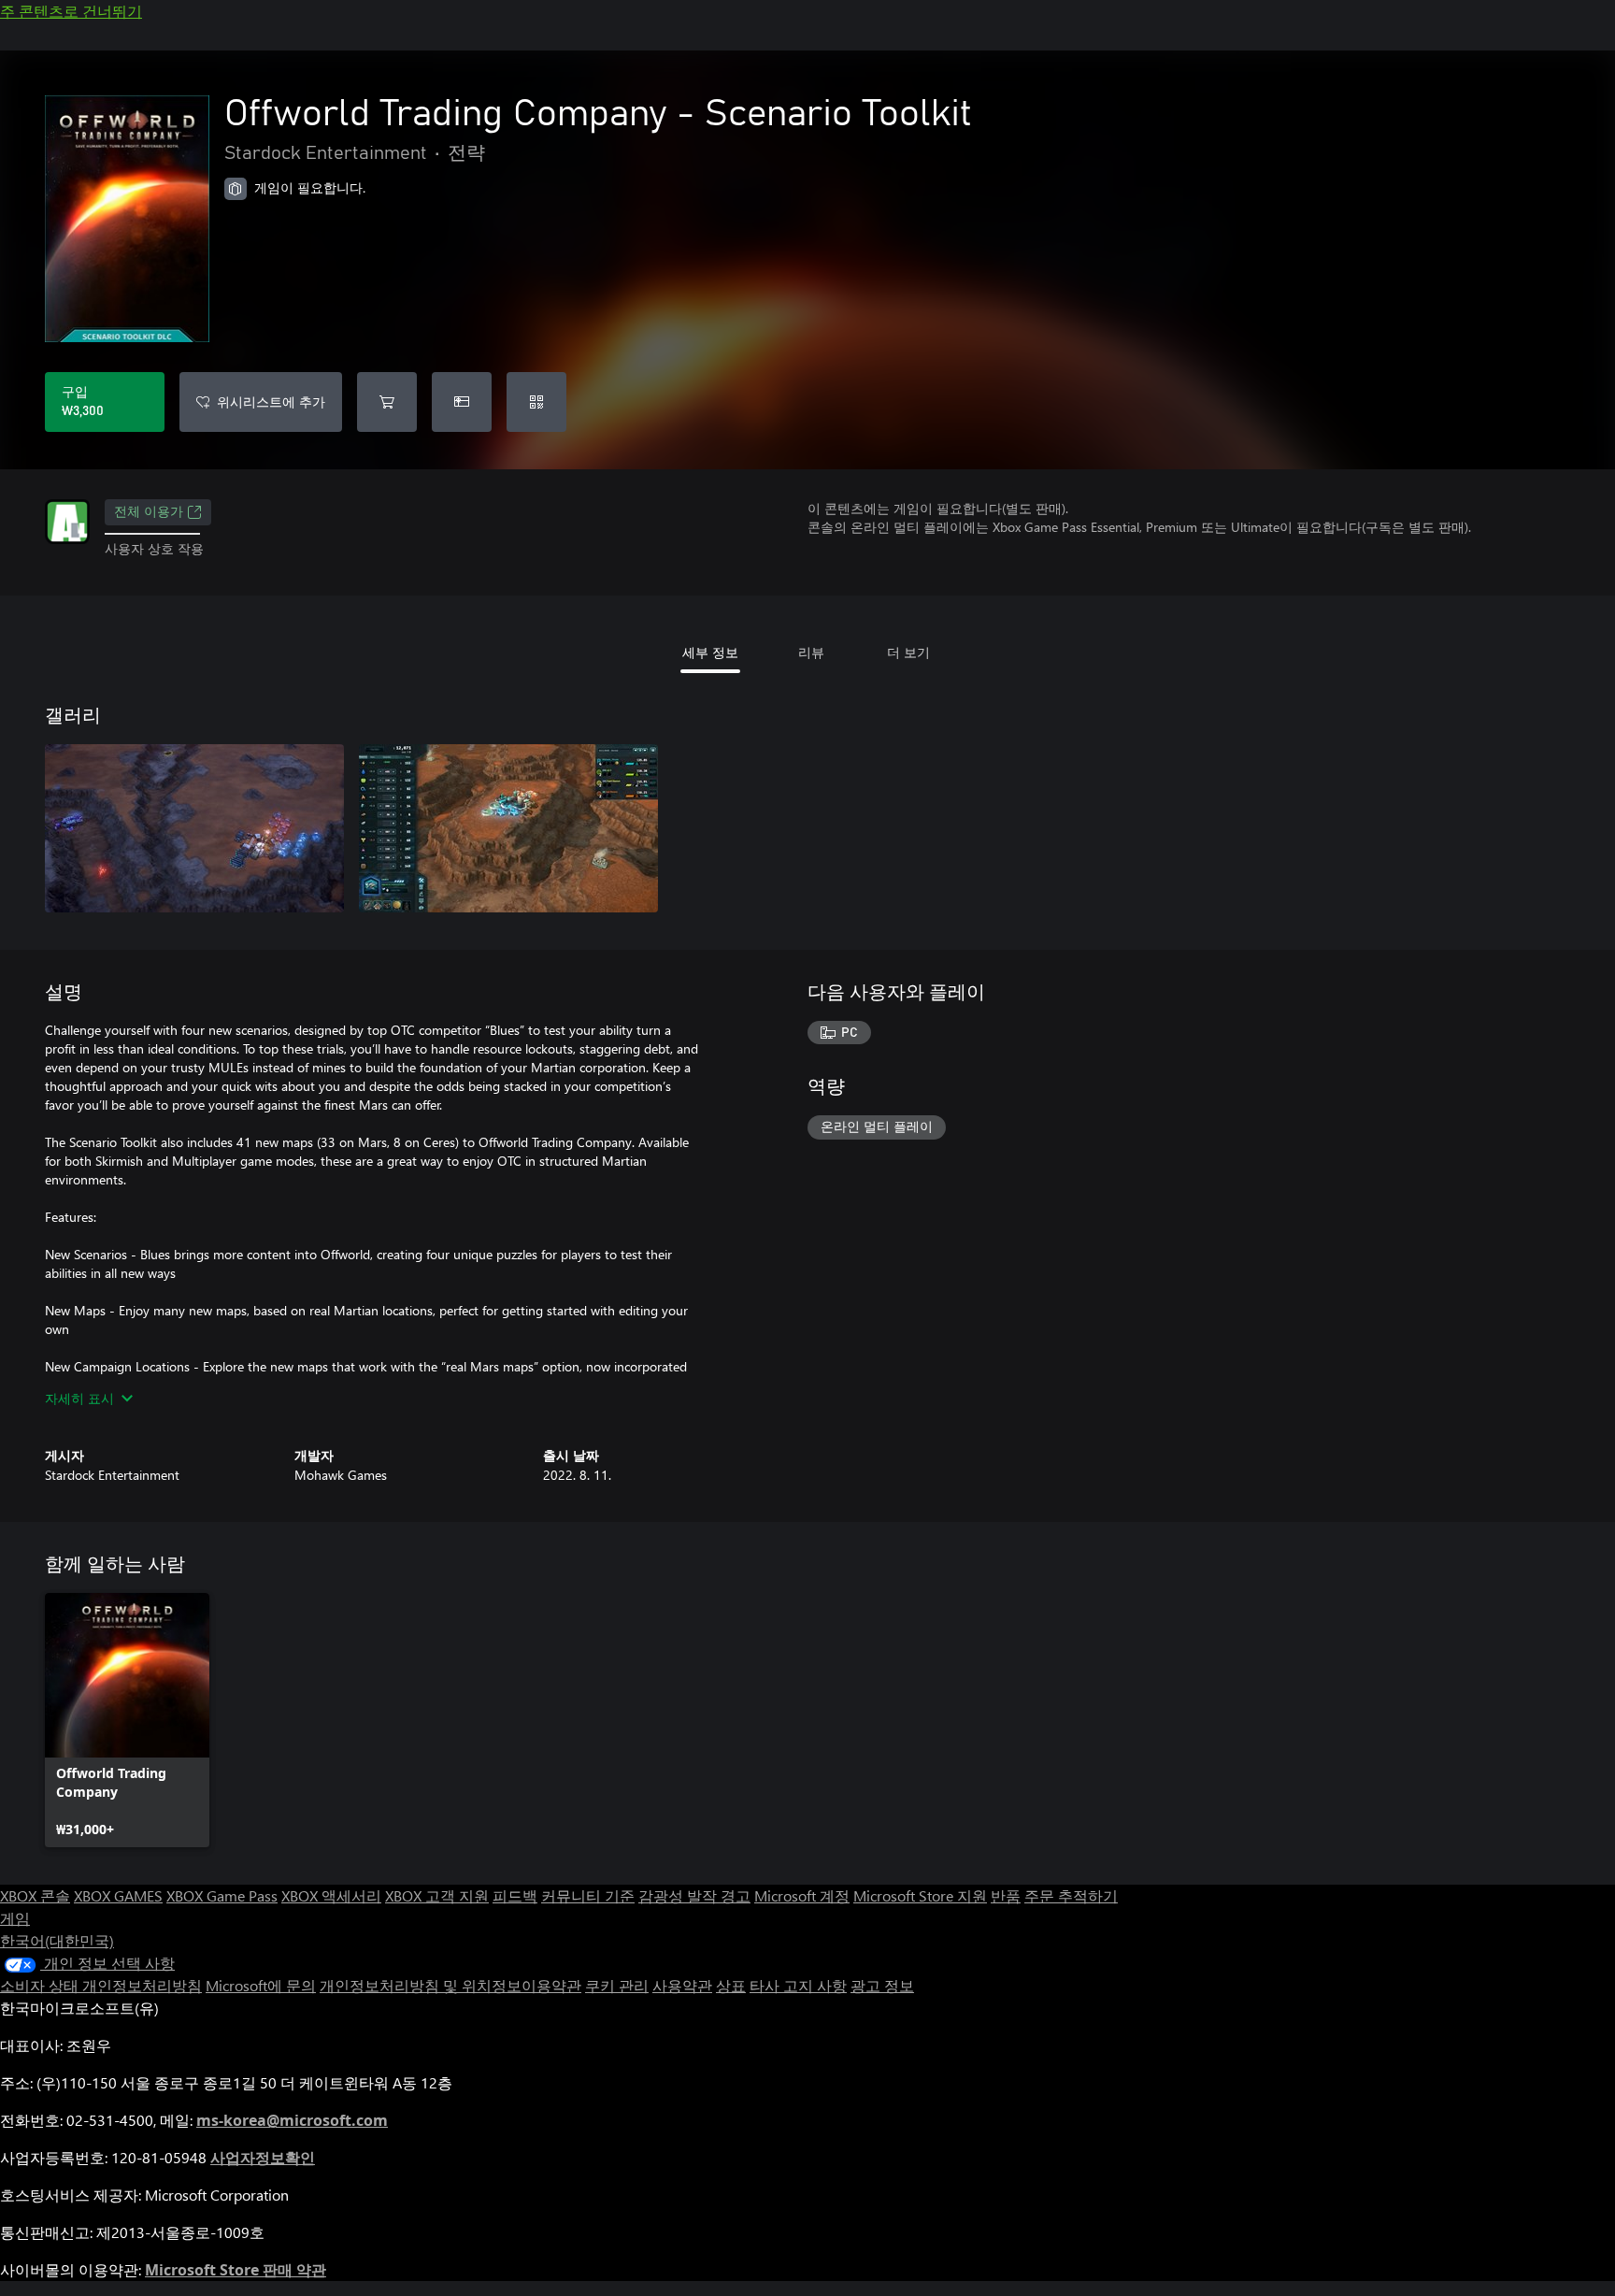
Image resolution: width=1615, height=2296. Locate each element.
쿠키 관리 (617, 1985)
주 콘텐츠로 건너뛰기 (71, 11)
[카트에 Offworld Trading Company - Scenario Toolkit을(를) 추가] (387, 402)
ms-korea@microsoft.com (292, 2120)
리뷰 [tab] (811, 652)
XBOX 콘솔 (35, 1895)
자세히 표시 (79, 1398)
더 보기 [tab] (908, 652)
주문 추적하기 (1071, 1895)
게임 (15, 1918)
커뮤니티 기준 (588, 1895)
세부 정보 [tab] (710, 652)
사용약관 (682, 1985)
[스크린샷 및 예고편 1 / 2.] (194, 828)
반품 (1006, 1895)
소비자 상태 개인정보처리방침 (101, 1985)
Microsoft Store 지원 (920, 1895)
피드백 (515, 1895)
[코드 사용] (536, 402)
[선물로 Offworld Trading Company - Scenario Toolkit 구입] (462, 402)
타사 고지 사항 (798, 1985)
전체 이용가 (149, 512)
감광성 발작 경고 (694, 1895)
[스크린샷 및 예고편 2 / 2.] (508, 828)
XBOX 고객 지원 (437, 1895)
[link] (127, 1720)
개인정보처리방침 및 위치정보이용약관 (450, 1985)
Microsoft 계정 (802, 1895)
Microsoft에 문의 (261, 1985)
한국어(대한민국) (57, 1940)
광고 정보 (882, 1985)
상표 (731, 1985)
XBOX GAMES (118, 1895)
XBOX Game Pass (222, 1895)
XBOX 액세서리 (331, 1895)
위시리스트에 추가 (271, 402)
